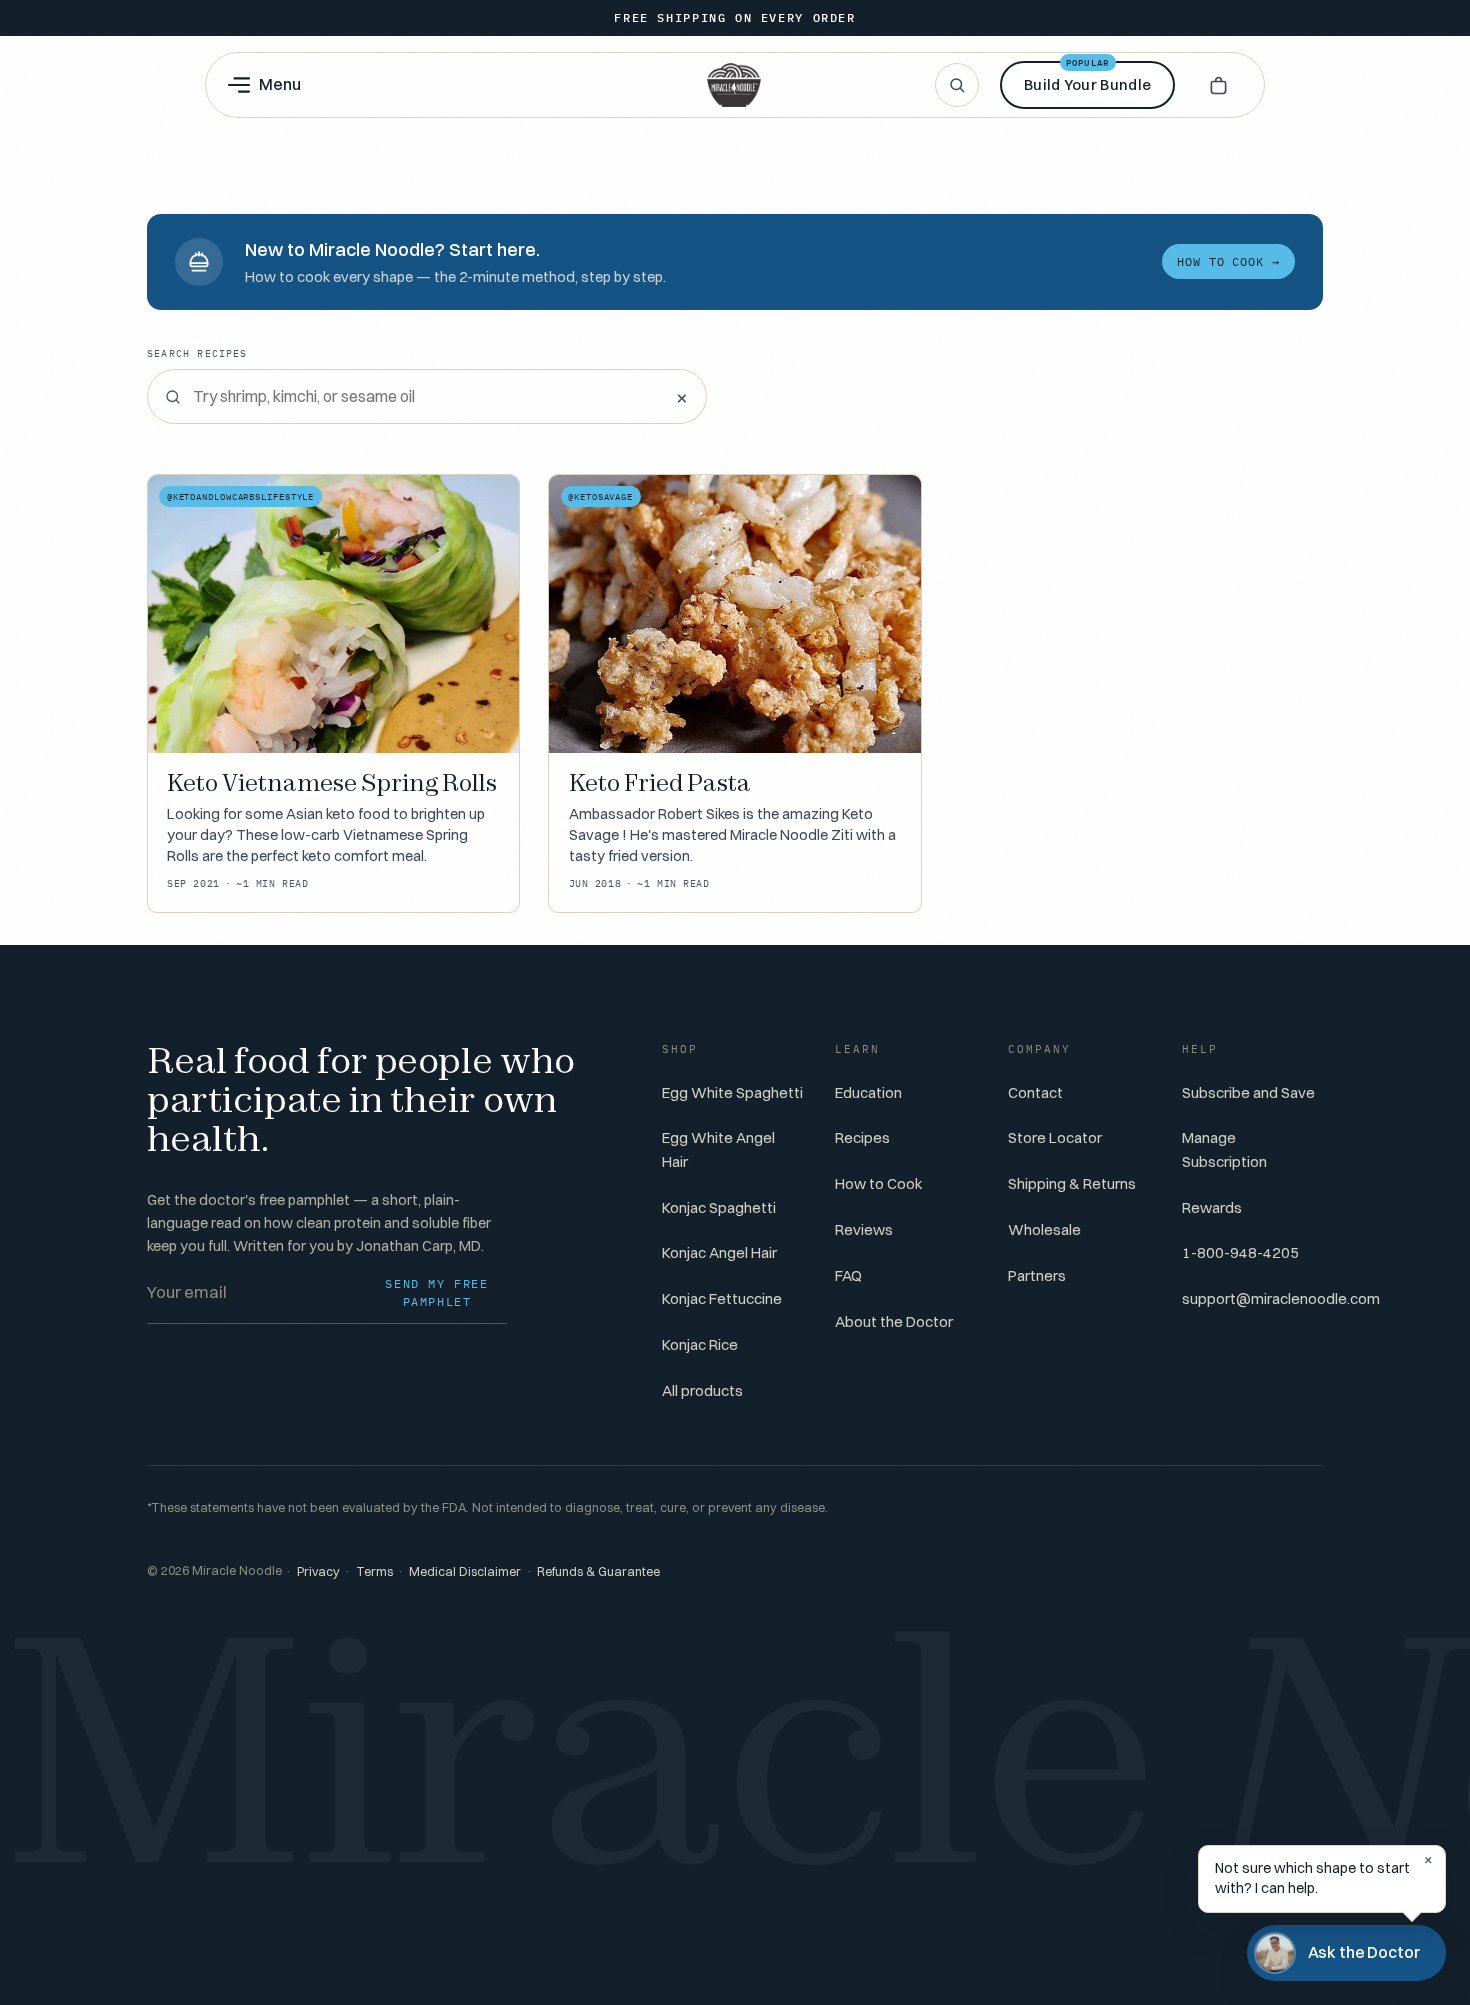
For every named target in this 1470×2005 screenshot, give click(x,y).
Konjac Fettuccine (722, 1298)
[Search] (957, 85)
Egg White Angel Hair (718, 1149)
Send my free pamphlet (436, 1292)
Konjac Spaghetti (719, 1207)
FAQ (848, 1275)
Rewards (1212, 1207)
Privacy (318, 1571)
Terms (374, 1571)
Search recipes (197, 353)
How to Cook (879, 1183)
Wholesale (1044, 1229)
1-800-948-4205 (1240, 1252)
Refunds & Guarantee (598, 1571)
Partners (1037, 1275)
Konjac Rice (700, 1344)
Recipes (862, 1137)
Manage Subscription (1224, 1149)
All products (702, 1390)
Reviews (864, 1229)
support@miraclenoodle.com (1281, 1298)
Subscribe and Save (1248, 1092)
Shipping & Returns (1072, 1183)
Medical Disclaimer (465, 1571)
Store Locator (1055, 1137)
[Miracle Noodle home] (734, 85)
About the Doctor (894, 1321)
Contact (1035, 1092)
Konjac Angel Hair (719, 1252)
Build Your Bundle (1087, 77)
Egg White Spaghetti (732, 1092)
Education (868, 1092)
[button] (1218, 85)
